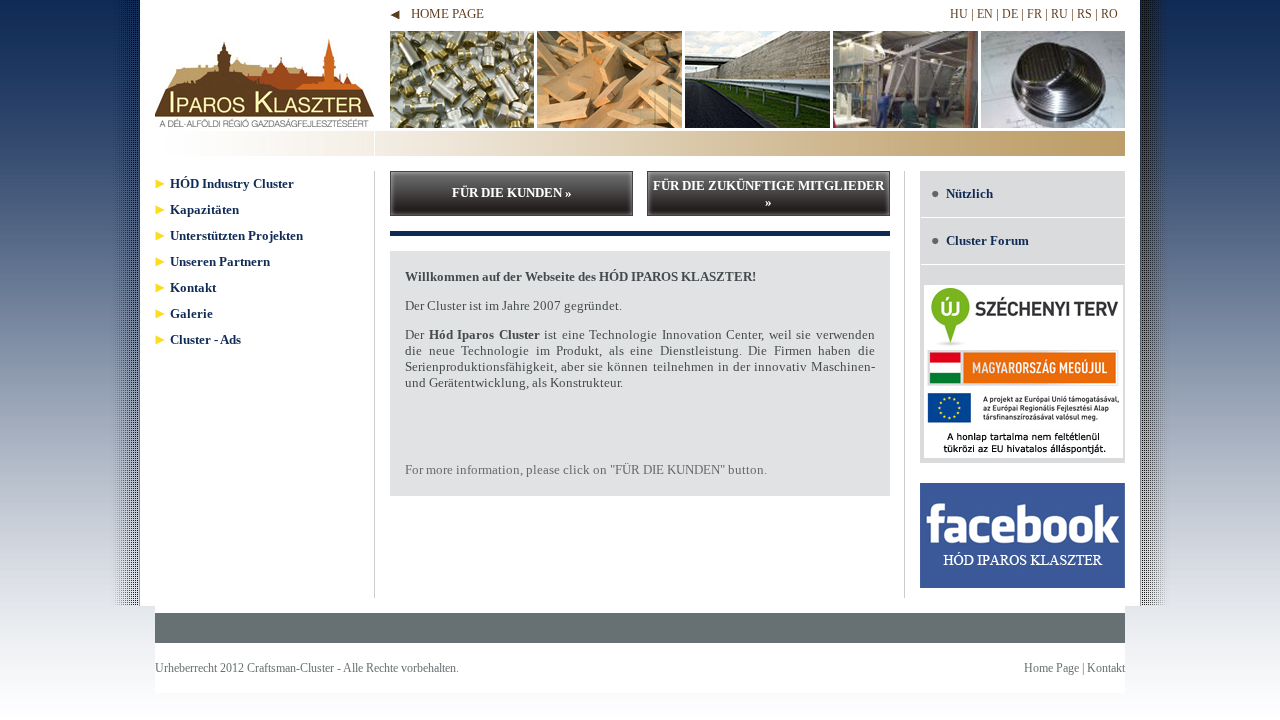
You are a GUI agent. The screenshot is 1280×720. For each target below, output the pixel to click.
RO (1109, 14)
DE (1010, 14)
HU (959, 14)
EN (985, 14)
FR (1034, 14)
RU (1059, 14)
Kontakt (1106, 668)
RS (1084, 14)
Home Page (447, 13)
